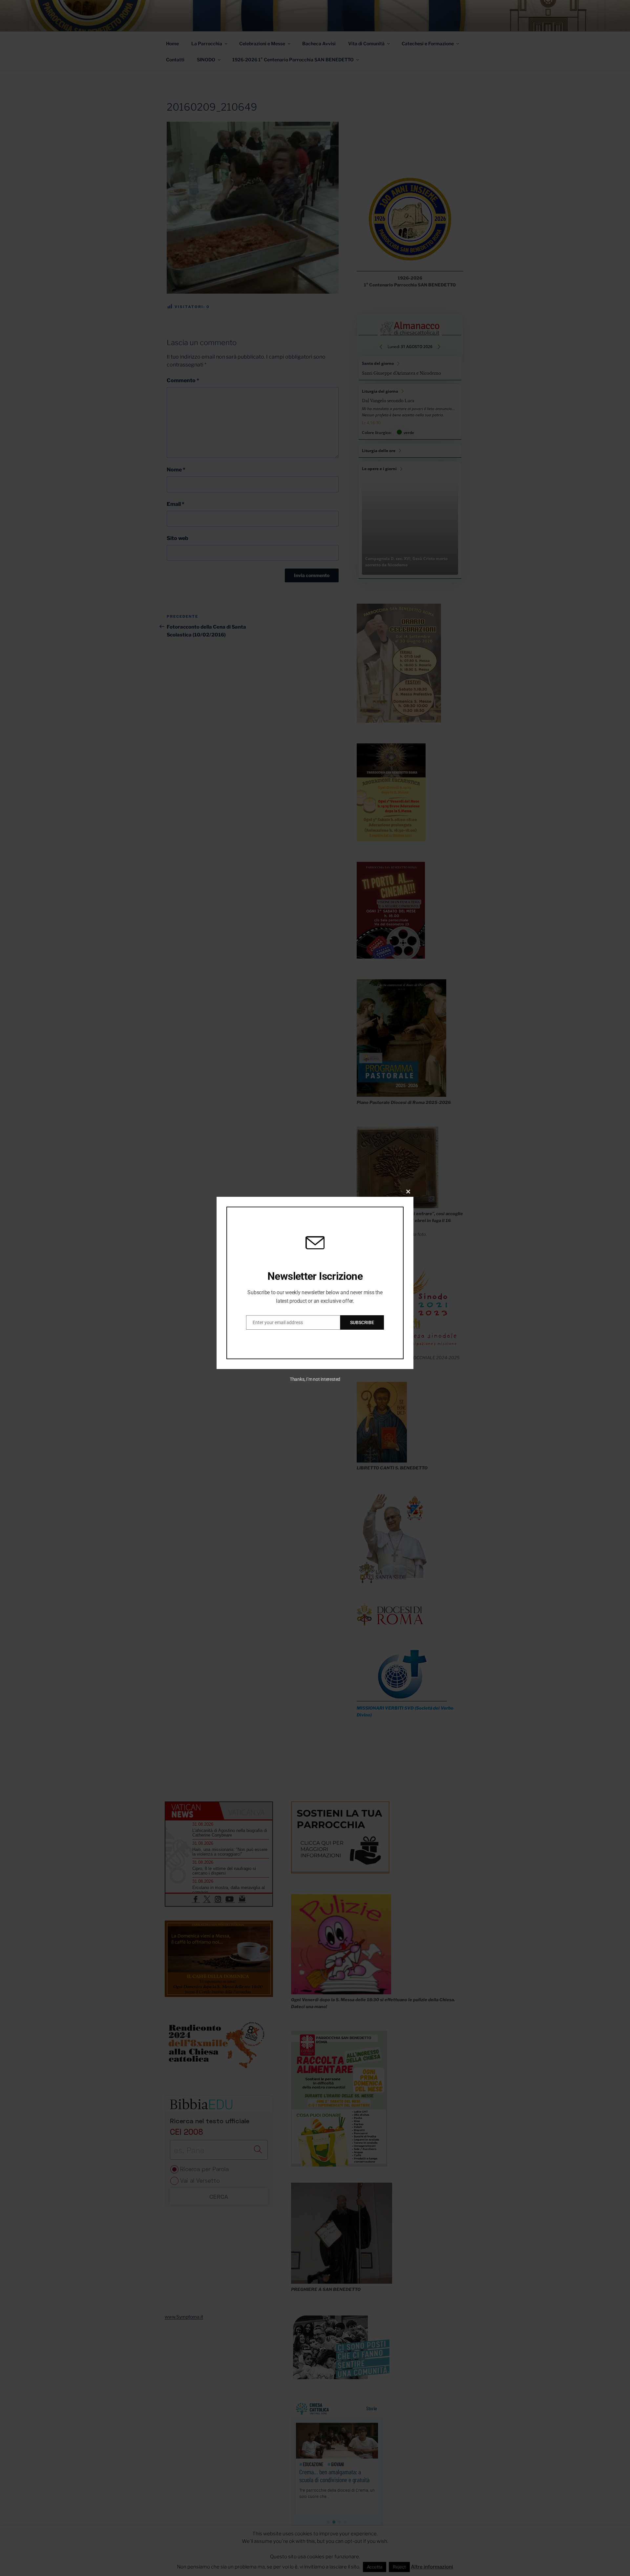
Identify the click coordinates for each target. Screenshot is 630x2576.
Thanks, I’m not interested (315, 1379)
